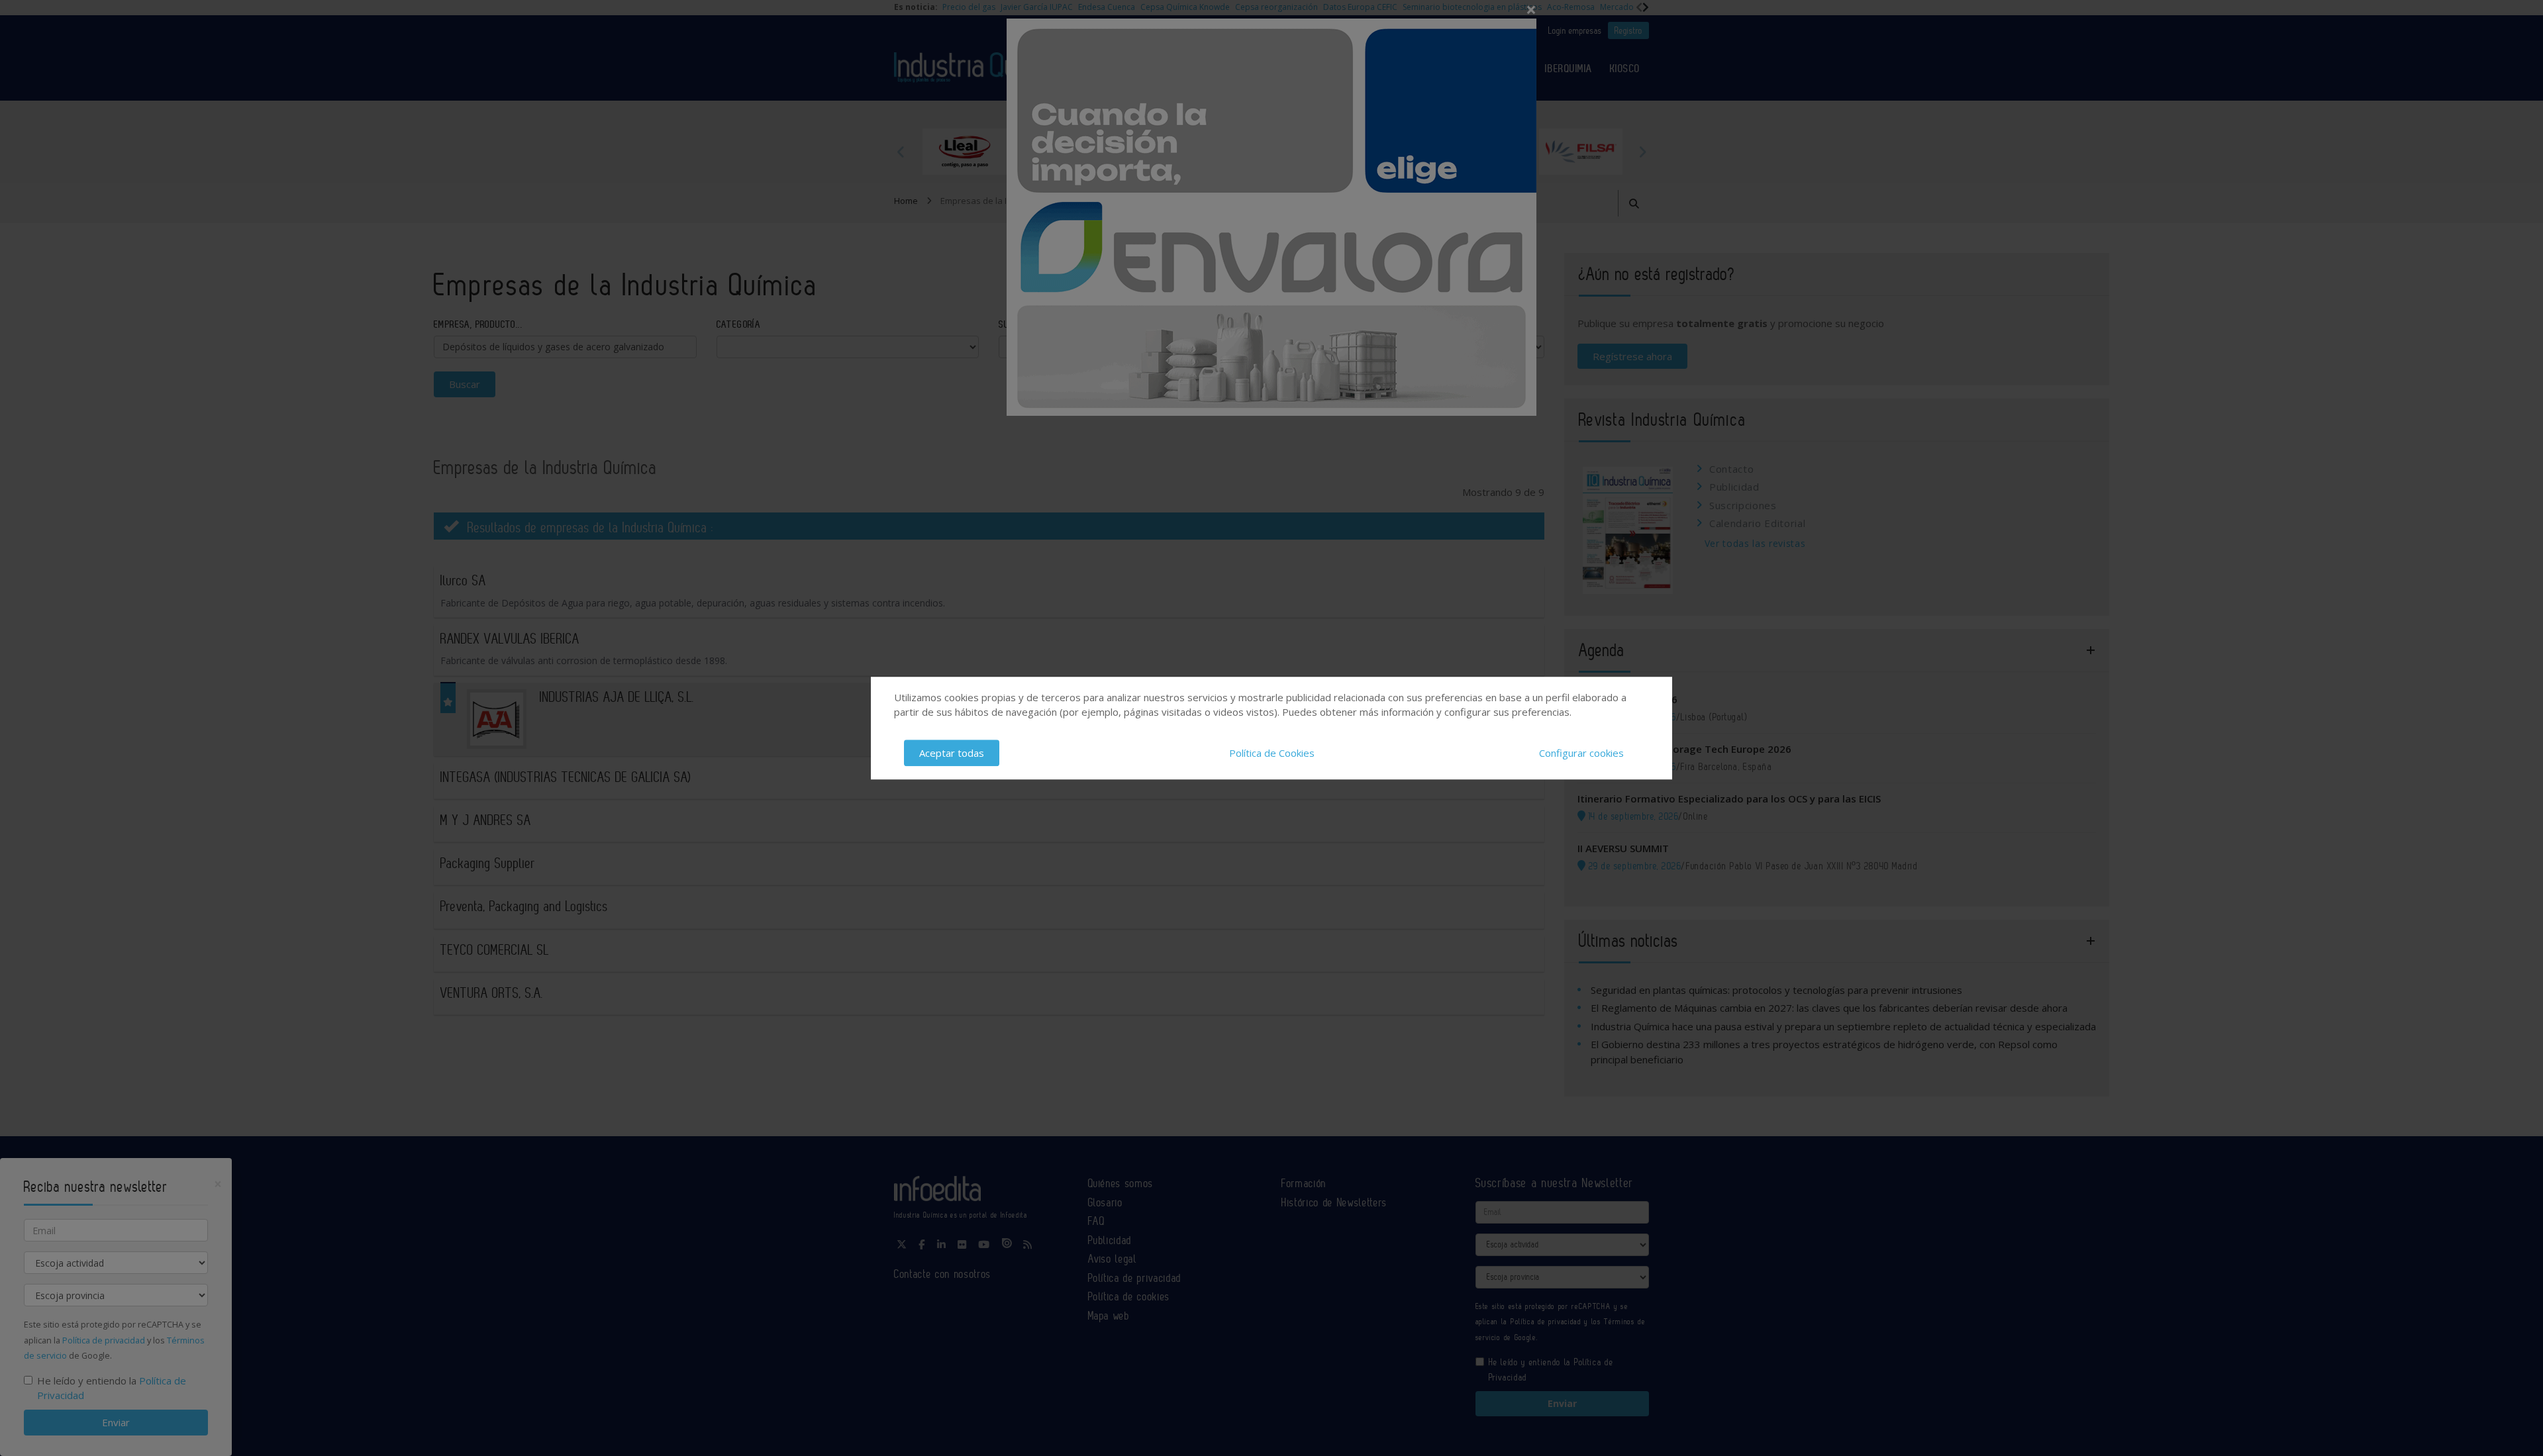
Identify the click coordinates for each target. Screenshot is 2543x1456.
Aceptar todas (952, 753)
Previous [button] (901, 152)
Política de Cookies (1272, 753)
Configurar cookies (1581, 753)
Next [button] (1642, 152)
